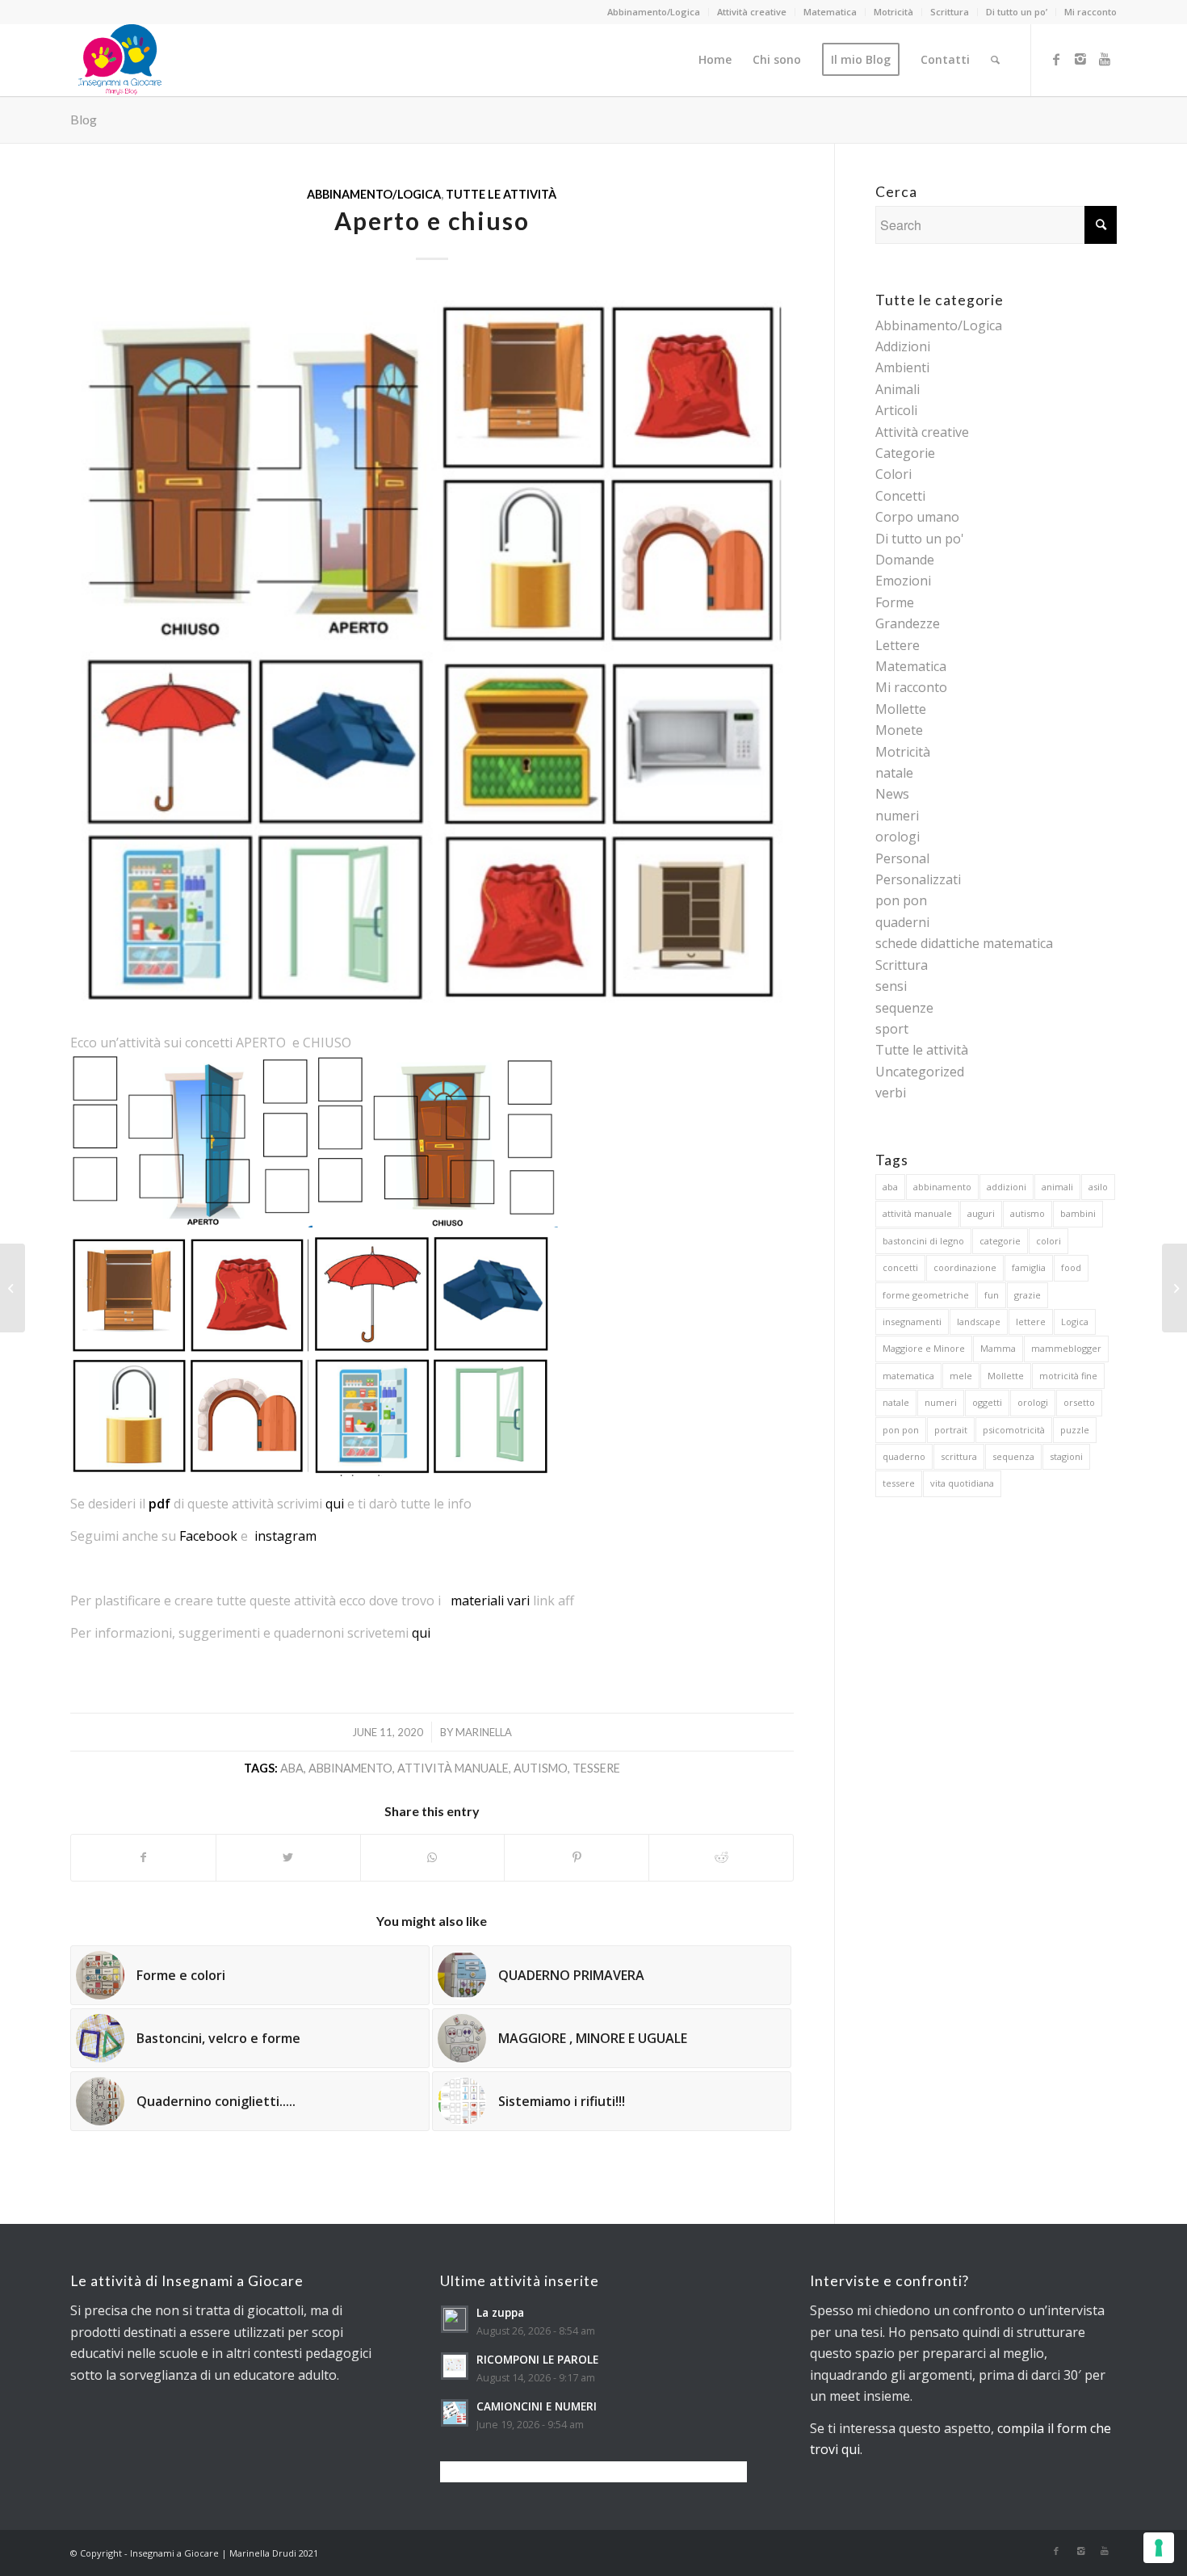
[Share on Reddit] (721, 1857)
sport (892, 1029)
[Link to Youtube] (1105, 59)
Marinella (484, 1732)
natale (894, 773)
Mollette (901, 709)
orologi (898, 837)
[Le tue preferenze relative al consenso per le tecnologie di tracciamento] (1159, 2548)
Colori (893, 474)
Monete (899, 730)
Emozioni (903, 581)
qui (335, 1504)
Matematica (830, 12)
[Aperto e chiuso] (432, 651)
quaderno (904, 1456)
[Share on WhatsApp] (433, 1857)
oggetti (987, 1402)
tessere (596, 1768)
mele (961, 1376)
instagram (285, 1536)
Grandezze (908, 623)
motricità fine (1068, 1376)
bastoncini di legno (923, 1241)
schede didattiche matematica (964, 943)
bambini (1078, 1213)
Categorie (905, 453)
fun (992, 1295)
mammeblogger (1066, 1348)
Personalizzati (918, 879)
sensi (891, 986)
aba (292, 1768)
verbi (891, 1093)
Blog (84, 119)
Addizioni (903, 346)
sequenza (1013, 1456)
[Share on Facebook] (143, 1857)
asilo (1098, 1187)
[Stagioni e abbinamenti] (13, 1288)
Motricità (893, 12)
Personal (902, 858)
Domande (905, 560)
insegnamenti (912, 1322)
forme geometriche (926, 1295)
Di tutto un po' (920, 539)
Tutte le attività (501, 194)
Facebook (208, 1536)
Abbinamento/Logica (654, 12)
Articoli (896, 410)
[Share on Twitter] (288, 1857)
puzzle (1075, 1430)
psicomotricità (1014, 1430)
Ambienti (902, 367)
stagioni (1066, 1456)
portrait (951, 1430)
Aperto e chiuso (432, 220)
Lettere (898, 645)
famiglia (1029, 1267)
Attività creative (752, 12)
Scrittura (950, 12)
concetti (900, 1267)
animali (1057, 1187)
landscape (979, 1322)
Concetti (900, 496)
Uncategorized (920, 1072)
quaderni (902, 922)
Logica (1075, 1322)
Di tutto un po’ (1017, 12)
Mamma (998, 1348)
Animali (898, 389)
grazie (1028, 1295)
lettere (1031, 1322)
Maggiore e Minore (924, 1348)
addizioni (1007, 1187)
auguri (981, 1213)
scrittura (959, 1456)
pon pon (901, 900)
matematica (908, 1376)
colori (1049, 1241)
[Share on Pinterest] (577, 1857)
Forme (895, 602)
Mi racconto (1091, 12)
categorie (1000, 1241)
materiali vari (490, 1601)
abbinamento (350, 1768)
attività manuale (453, 1768)
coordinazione (965, 1267)
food (1071, 1267)
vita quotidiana (962, 1483)
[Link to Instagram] (1080, 59)
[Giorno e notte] (1174, 1288)
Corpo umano (917, 517)
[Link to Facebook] (1056, 59)
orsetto (1079, 1402)
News (892, 794)
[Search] (995, 60)
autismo (541, 1768)
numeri (897, 816)
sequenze (904, 1008)
